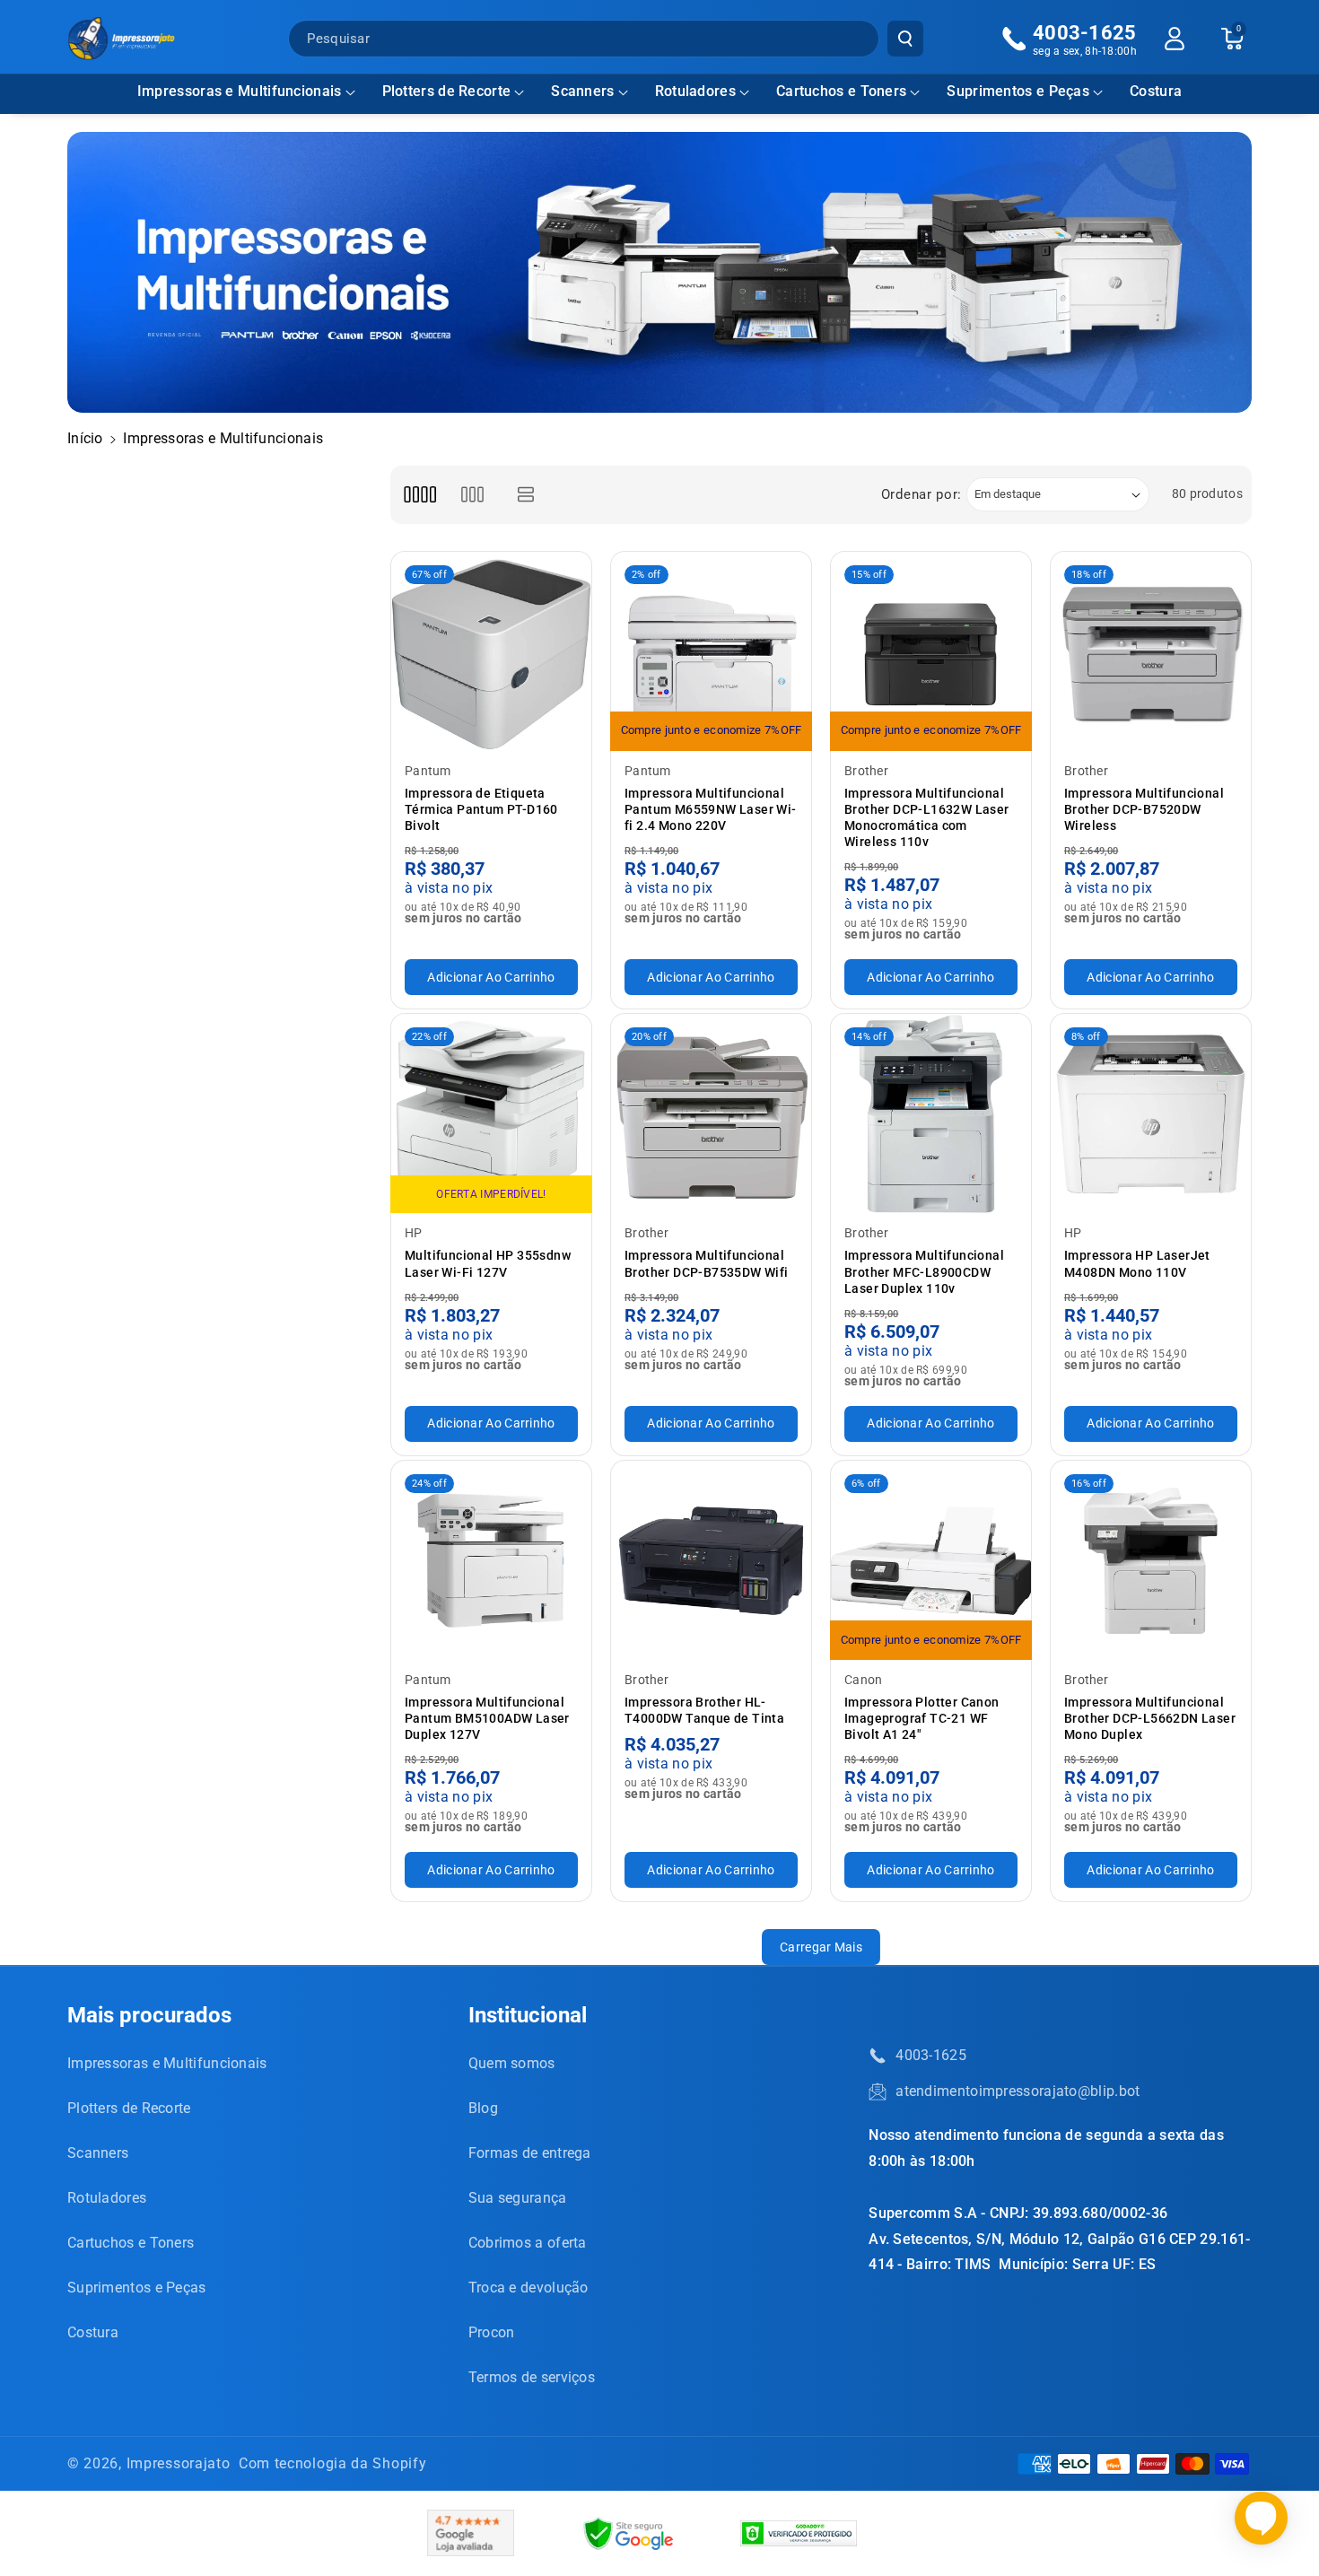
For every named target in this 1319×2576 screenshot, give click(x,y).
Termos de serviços (532, 2377)
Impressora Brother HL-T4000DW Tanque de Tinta (704, 1710)
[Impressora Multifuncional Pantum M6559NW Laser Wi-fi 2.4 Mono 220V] (711, 652)
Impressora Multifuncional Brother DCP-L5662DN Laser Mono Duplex (1150, 1718)
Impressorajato (179, 2463)
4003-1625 (931, 2055)
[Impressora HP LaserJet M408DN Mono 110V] (1151, 1114)
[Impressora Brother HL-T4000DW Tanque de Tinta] (711, 1561)
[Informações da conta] (1175, 39)
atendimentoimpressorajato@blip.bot (1018, 2091)
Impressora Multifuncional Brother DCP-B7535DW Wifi (707, 1263)
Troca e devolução (528, 2288)
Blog (483, 2108)
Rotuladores (695, 91)
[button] (246, 92)
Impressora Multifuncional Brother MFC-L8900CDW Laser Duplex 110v (924, 1271)
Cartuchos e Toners (841, 91)
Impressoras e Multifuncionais (240, 91)
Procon (492, 2332)
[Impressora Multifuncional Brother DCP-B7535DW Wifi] (711, 1114)
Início (85, 438)
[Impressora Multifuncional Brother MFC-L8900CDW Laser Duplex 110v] (931, 1114)
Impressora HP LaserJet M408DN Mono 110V (1137, 1263)
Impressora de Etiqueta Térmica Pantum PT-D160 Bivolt (481, 809)
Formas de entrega (530, 2153)
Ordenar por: (922, 494)
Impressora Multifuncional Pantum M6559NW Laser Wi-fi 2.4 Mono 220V (711, 809)
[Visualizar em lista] (526, 495)
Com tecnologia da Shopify (333, 2463)
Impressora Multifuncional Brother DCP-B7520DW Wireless (1144, 809)
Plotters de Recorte (447, 91)
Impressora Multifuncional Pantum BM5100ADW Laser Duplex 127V (487, 1718)
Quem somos (512, 2063)
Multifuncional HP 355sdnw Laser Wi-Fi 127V (488, 1263)
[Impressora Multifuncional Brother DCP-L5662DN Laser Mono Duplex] (1151, 1561)
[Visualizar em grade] (419, 495)
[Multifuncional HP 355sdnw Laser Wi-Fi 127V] (491, 1114)
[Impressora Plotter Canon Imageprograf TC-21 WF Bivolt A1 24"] (931, 1561)
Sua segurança (518, 2198)
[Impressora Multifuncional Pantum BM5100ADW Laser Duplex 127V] (491, 1561)
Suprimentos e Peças (1018, 91)
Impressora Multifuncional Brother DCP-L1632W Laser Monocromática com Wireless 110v (927, 818)
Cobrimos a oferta (528, 2243)
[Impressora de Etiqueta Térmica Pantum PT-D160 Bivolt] (491, 652)
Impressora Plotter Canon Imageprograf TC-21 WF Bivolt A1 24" (922, 1718)
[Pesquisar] (905, 39)
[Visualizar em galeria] (472, 495)
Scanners (582, 91)
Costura (93, 2332)
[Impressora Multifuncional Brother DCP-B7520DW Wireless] (1151, 652)
